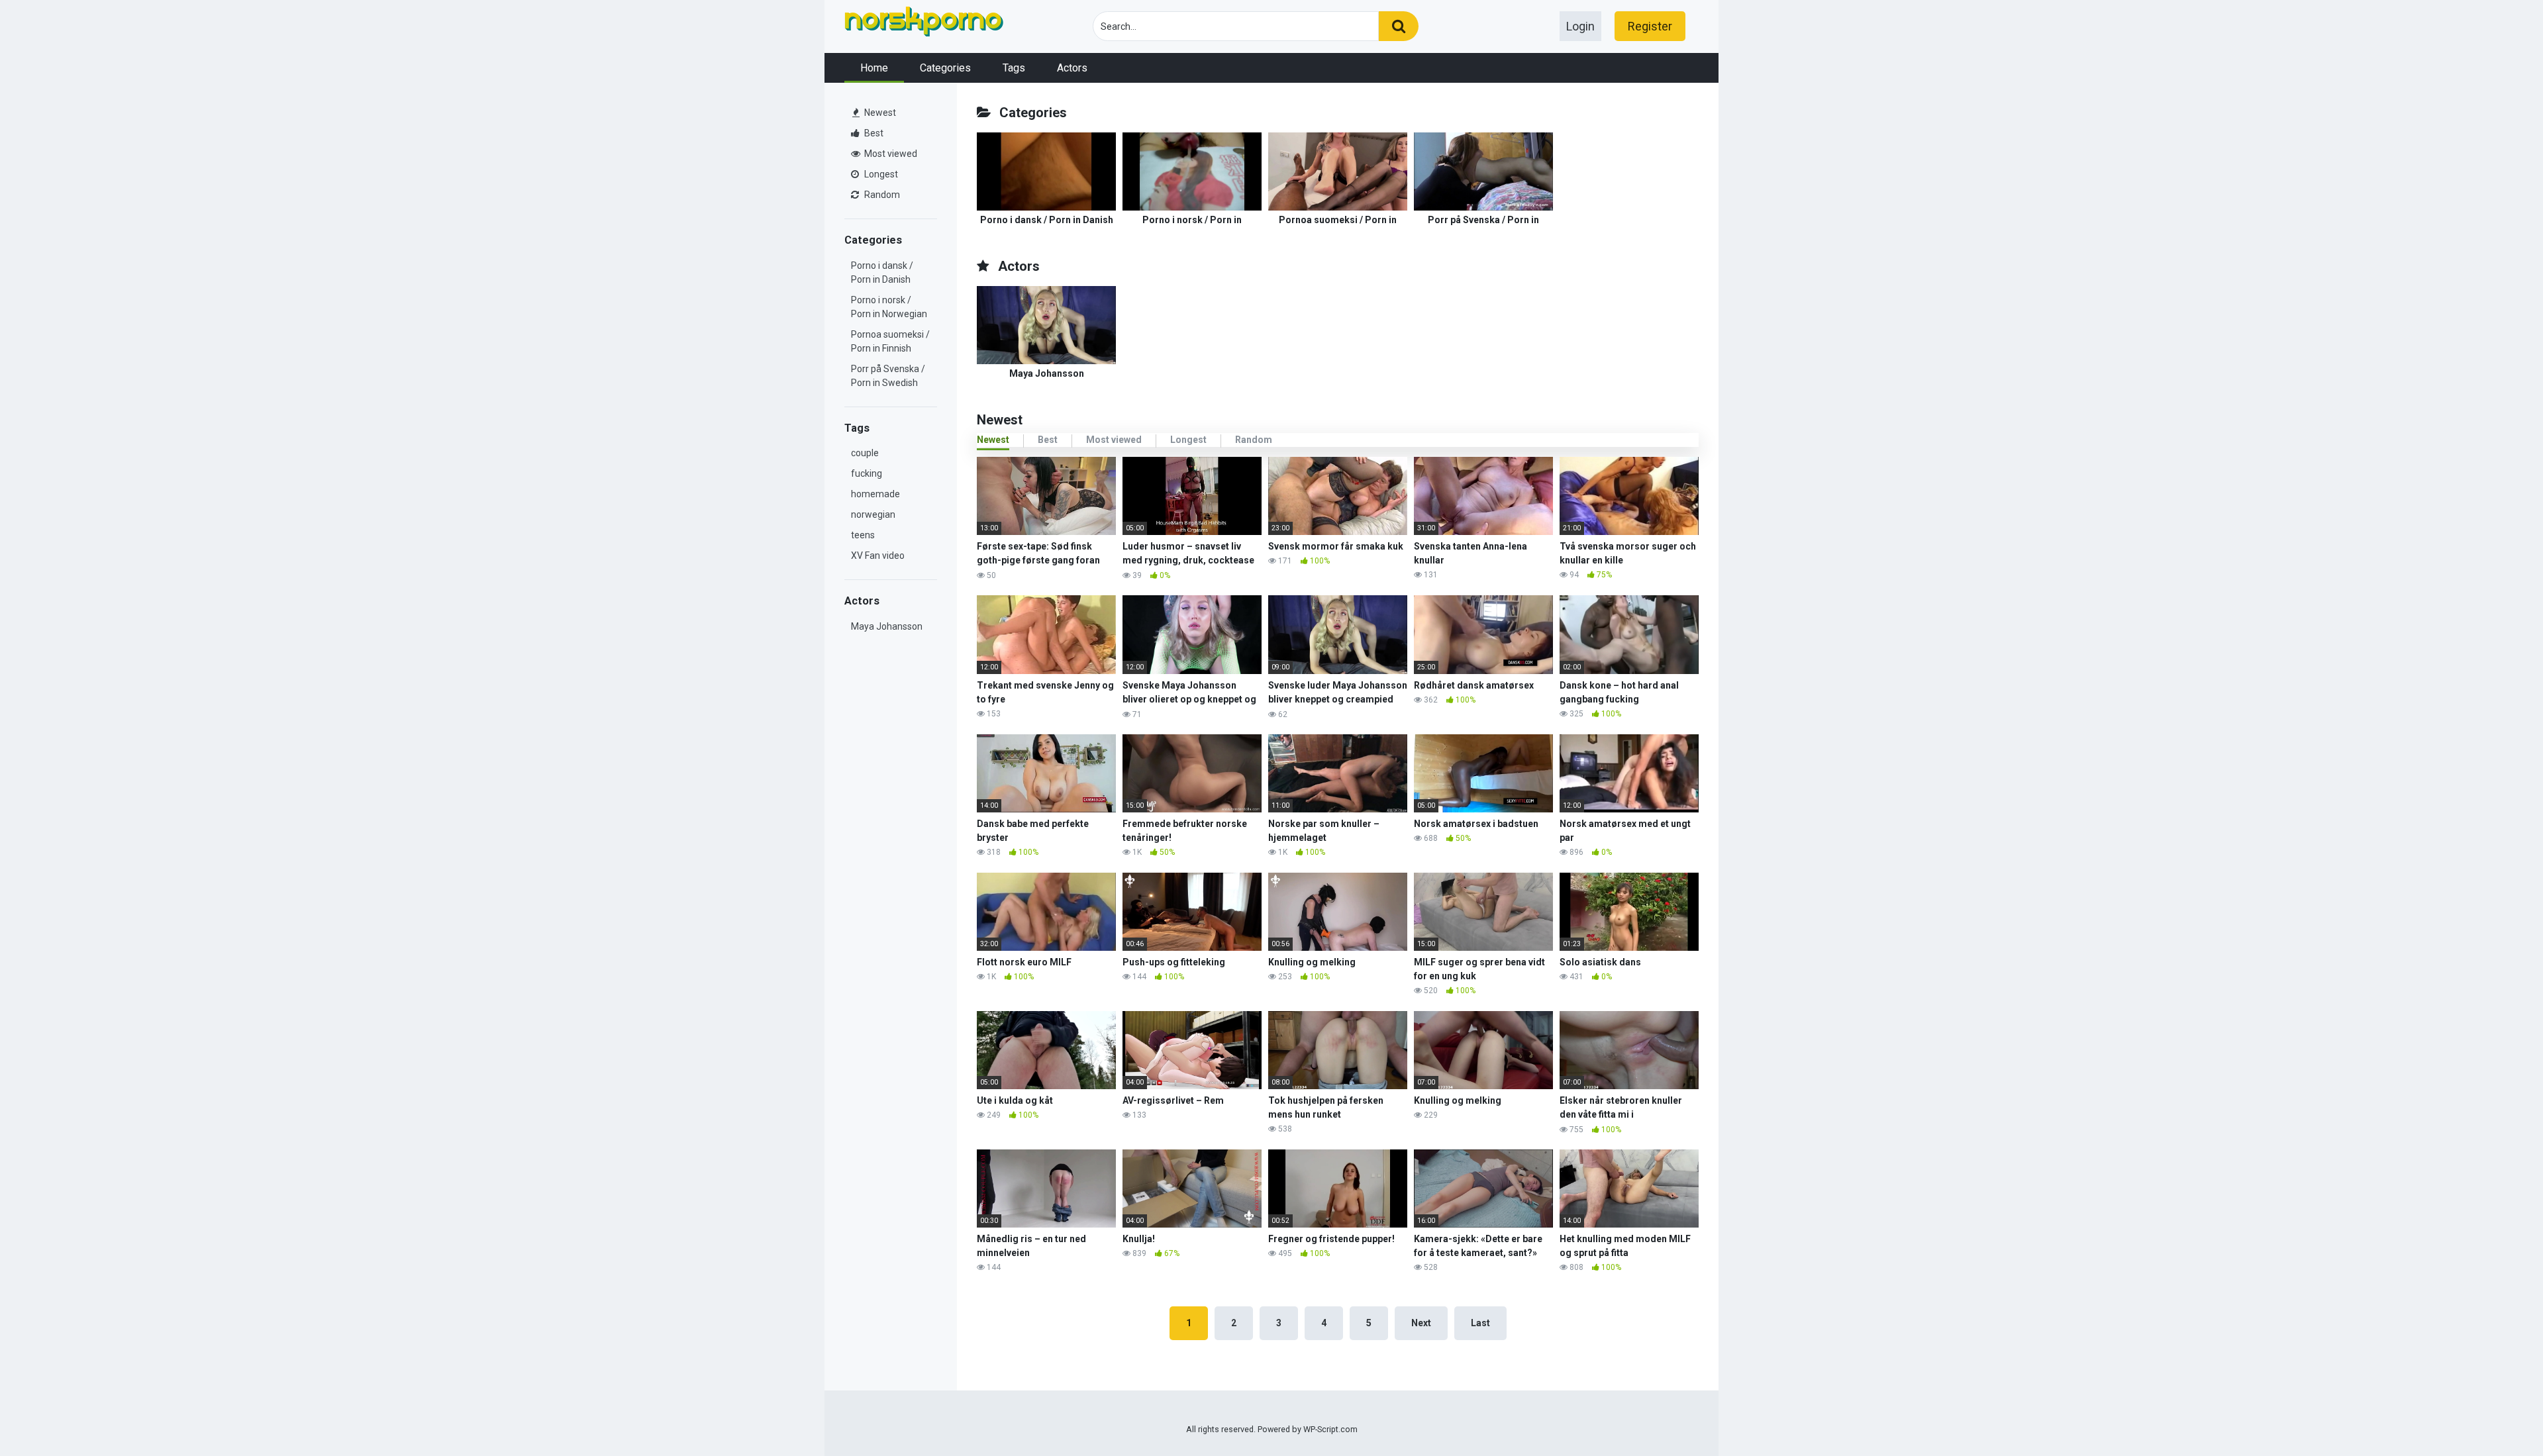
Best (873, 133)
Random (881, 195)
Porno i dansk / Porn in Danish (882, 272)
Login (1580, 26)
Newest (879, 113)
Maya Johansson (887, 626)
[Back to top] (2499, 1416)
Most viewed (890, 154)
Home (874, 68)
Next (1421, 1323)
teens (863, 535)
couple (865, 453)
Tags (1014, 68)
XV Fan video (878, 556)
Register (1650, 26)
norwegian (873, 514)
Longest (880, 174)
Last (1480, 1323)
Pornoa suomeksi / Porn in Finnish (890, 341)
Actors (1072, 68)
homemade (875, 494)
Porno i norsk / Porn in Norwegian (889, 307)
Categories (945, 68)
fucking (867, 473)
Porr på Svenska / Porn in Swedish (888, 376)
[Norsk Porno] (924, 24)
